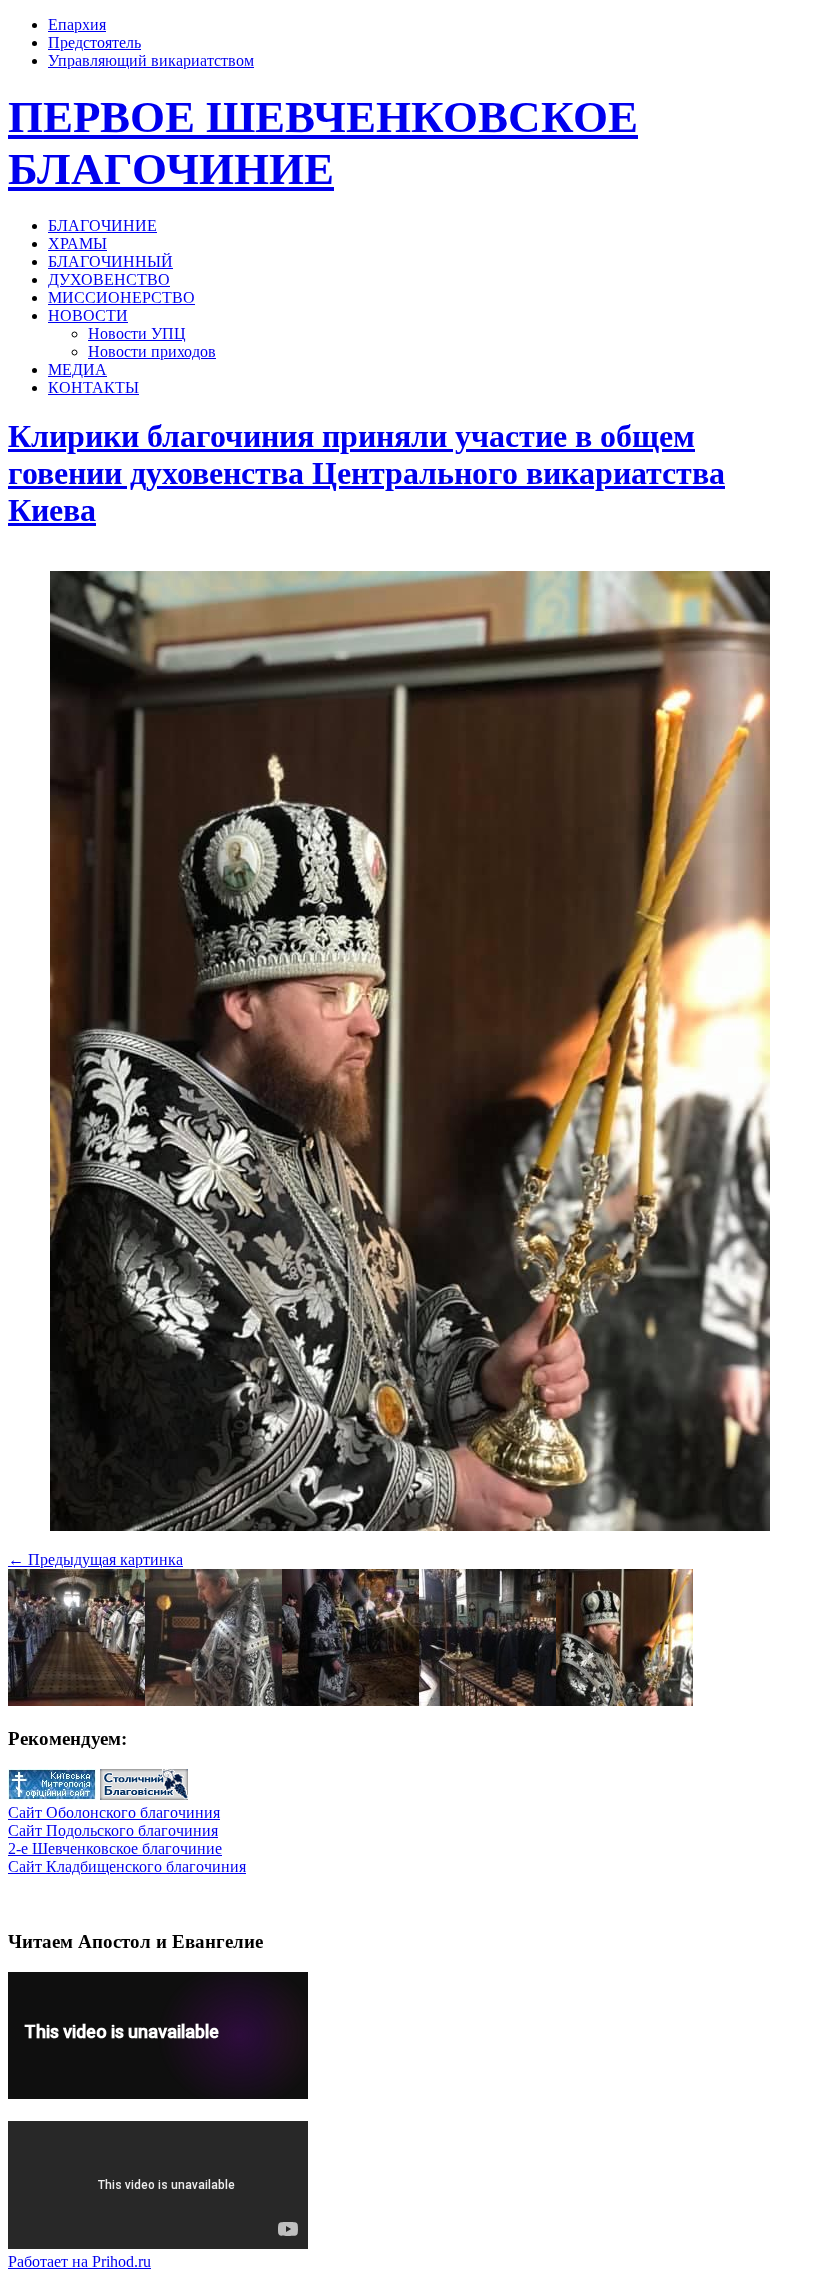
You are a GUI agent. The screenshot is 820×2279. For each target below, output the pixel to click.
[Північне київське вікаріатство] (144, 1794)
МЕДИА (77, 369)
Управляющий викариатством (151, 60)
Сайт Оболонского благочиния (114, 1812)
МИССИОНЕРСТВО (121, 297)
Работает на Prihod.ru (79, 2261)
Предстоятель (94, 42)
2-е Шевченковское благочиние (115, 1848)
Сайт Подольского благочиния (113, 1830)
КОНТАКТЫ (93, 387)
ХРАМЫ (77, 243)
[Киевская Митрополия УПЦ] (52, 1794)
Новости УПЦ (137, 333)
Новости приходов (152, 351)
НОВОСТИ (88, 315)
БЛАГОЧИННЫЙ (110, 261)
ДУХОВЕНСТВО (109, 279)
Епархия (77, 24)
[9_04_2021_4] (410, 1525)
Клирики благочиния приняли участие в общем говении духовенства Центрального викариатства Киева (366, 473)
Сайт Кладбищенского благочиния (127, 1866)
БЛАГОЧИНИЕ (102, 225)
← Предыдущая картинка (95, 1559)
